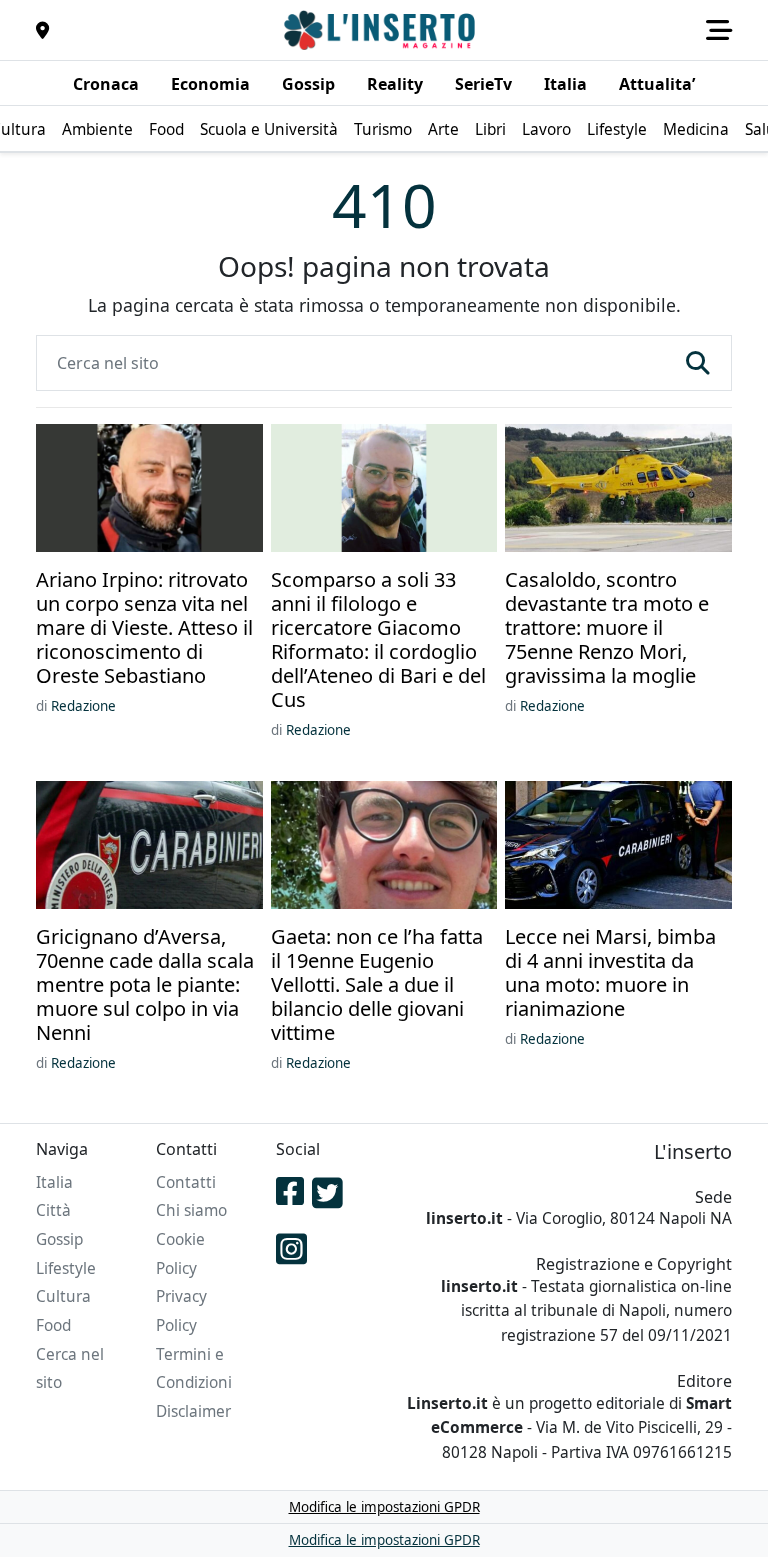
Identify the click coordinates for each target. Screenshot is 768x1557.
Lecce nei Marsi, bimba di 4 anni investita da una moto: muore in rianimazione (610, 973)
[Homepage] (382, 30)
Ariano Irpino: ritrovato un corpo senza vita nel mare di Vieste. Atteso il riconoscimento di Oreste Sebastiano (144, 628)
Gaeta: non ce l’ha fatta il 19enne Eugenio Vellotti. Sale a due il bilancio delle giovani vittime (377, 985)
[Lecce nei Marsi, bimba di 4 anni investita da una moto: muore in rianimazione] (618, 847)
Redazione (83, 706)
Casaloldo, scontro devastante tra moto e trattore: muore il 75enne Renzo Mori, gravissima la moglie (607, 628)
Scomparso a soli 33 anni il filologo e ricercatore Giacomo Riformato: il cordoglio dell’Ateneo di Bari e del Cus (378, 640)
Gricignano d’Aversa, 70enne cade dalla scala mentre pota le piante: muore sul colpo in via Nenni (145, 985)
